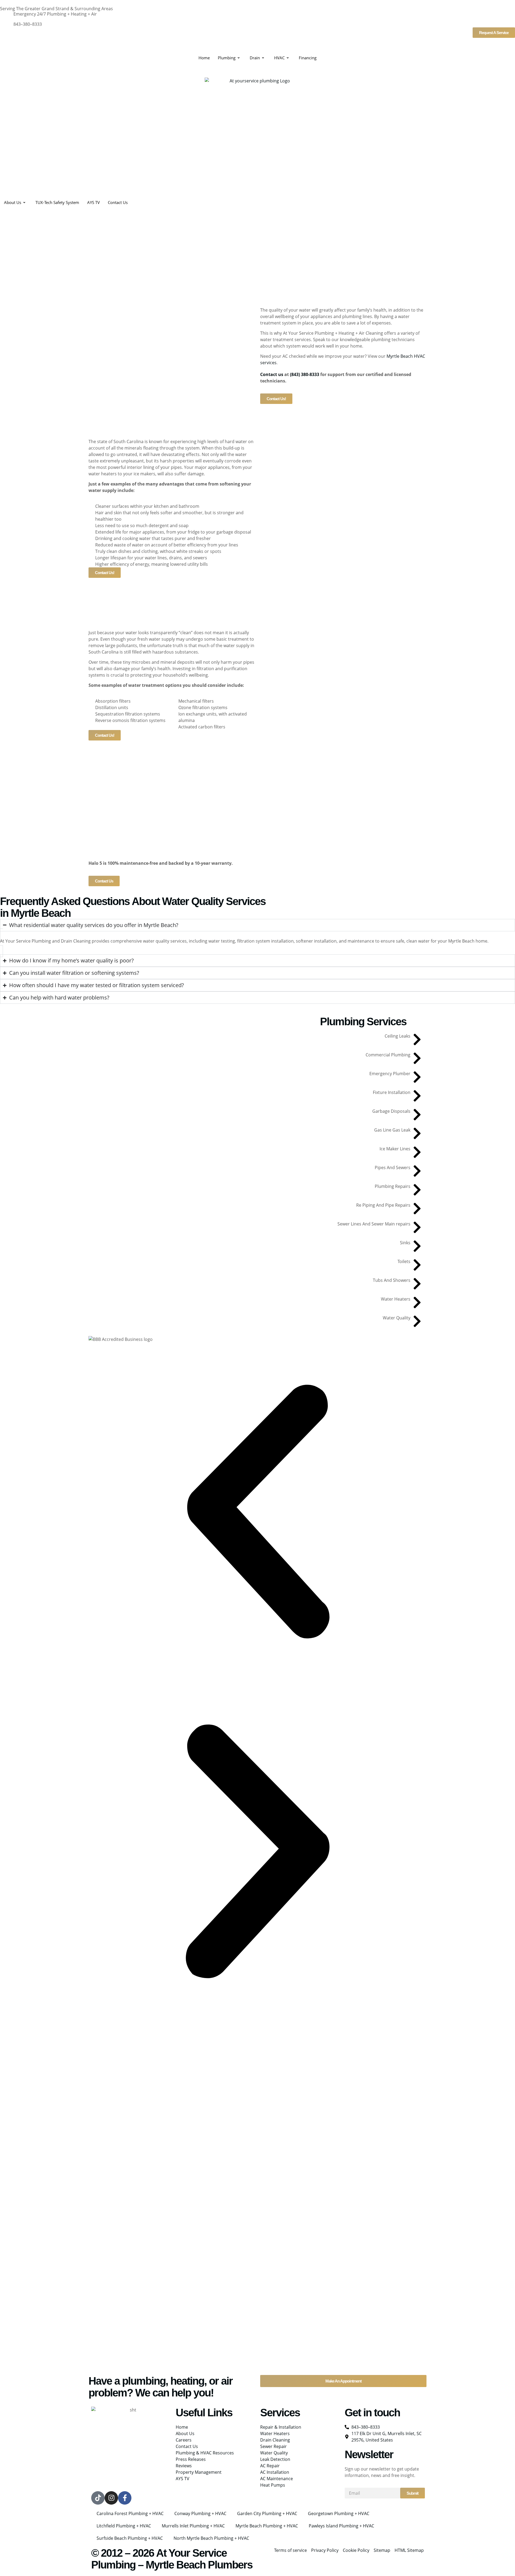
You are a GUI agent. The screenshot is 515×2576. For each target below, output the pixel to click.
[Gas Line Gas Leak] (417, 1133)
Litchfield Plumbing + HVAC (124, 2526)
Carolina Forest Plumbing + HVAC (130, 2513)
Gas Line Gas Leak (392, 1130)
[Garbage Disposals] (417, 1115)
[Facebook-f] (125, 2498)
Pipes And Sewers (393, 1167)
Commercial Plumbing (388, 1055)
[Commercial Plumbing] (417, 1058)
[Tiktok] (98, 2498)
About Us (13, 202)
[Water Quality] (417, 1321)
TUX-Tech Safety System (57, 202)
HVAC (279, 58)
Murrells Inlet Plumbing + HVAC (193, 2526)
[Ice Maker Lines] (417, 1152)
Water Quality (397, 1318)
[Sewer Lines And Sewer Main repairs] (417, 1227)
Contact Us (118, 202)
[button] (257, 1512)
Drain (255, 58)
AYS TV (93, 202)
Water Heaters (396, 1299)
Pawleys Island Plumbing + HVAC (341, 2526)
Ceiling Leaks (398, 1036)
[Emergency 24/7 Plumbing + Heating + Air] (7, 17)
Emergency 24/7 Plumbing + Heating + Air (55, 14)
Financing (308, 58)
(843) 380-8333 (305, 374)
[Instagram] (111, 2498)
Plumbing (227, 58)
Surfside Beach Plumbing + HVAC (130, 2538)
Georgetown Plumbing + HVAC (339, 2513)
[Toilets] (417, 1265)
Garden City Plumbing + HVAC (267, 2513)
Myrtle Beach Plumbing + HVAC (267, 2526)
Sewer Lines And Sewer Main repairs (374, 1224)
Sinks (405, 1243)
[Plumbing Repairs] (417, 1190)
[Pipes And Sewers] (417, 1171)
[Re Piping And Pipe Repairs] (417, 1209)
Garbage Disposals (391, 1111)
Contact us (272, 374)
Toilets (404, 1261)
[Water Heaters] (417, 1302)
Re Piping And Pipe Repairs (383, 1205)
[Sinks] (417, 1246)
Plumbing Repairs (393, 1186)
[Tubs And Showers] (417, 1284)
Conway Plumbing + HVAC (200, 2513)
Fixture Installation (392, 1092)
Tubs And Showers (392, 1280)
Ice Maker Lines (395, 1149)
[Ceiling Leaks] (417, 1039)
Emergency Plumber (390, 1074)
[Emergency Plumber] (417, 1077)
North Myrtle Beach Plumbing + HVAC (211, 2538)
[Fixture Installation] (417, 1096)
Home (204, 58)
